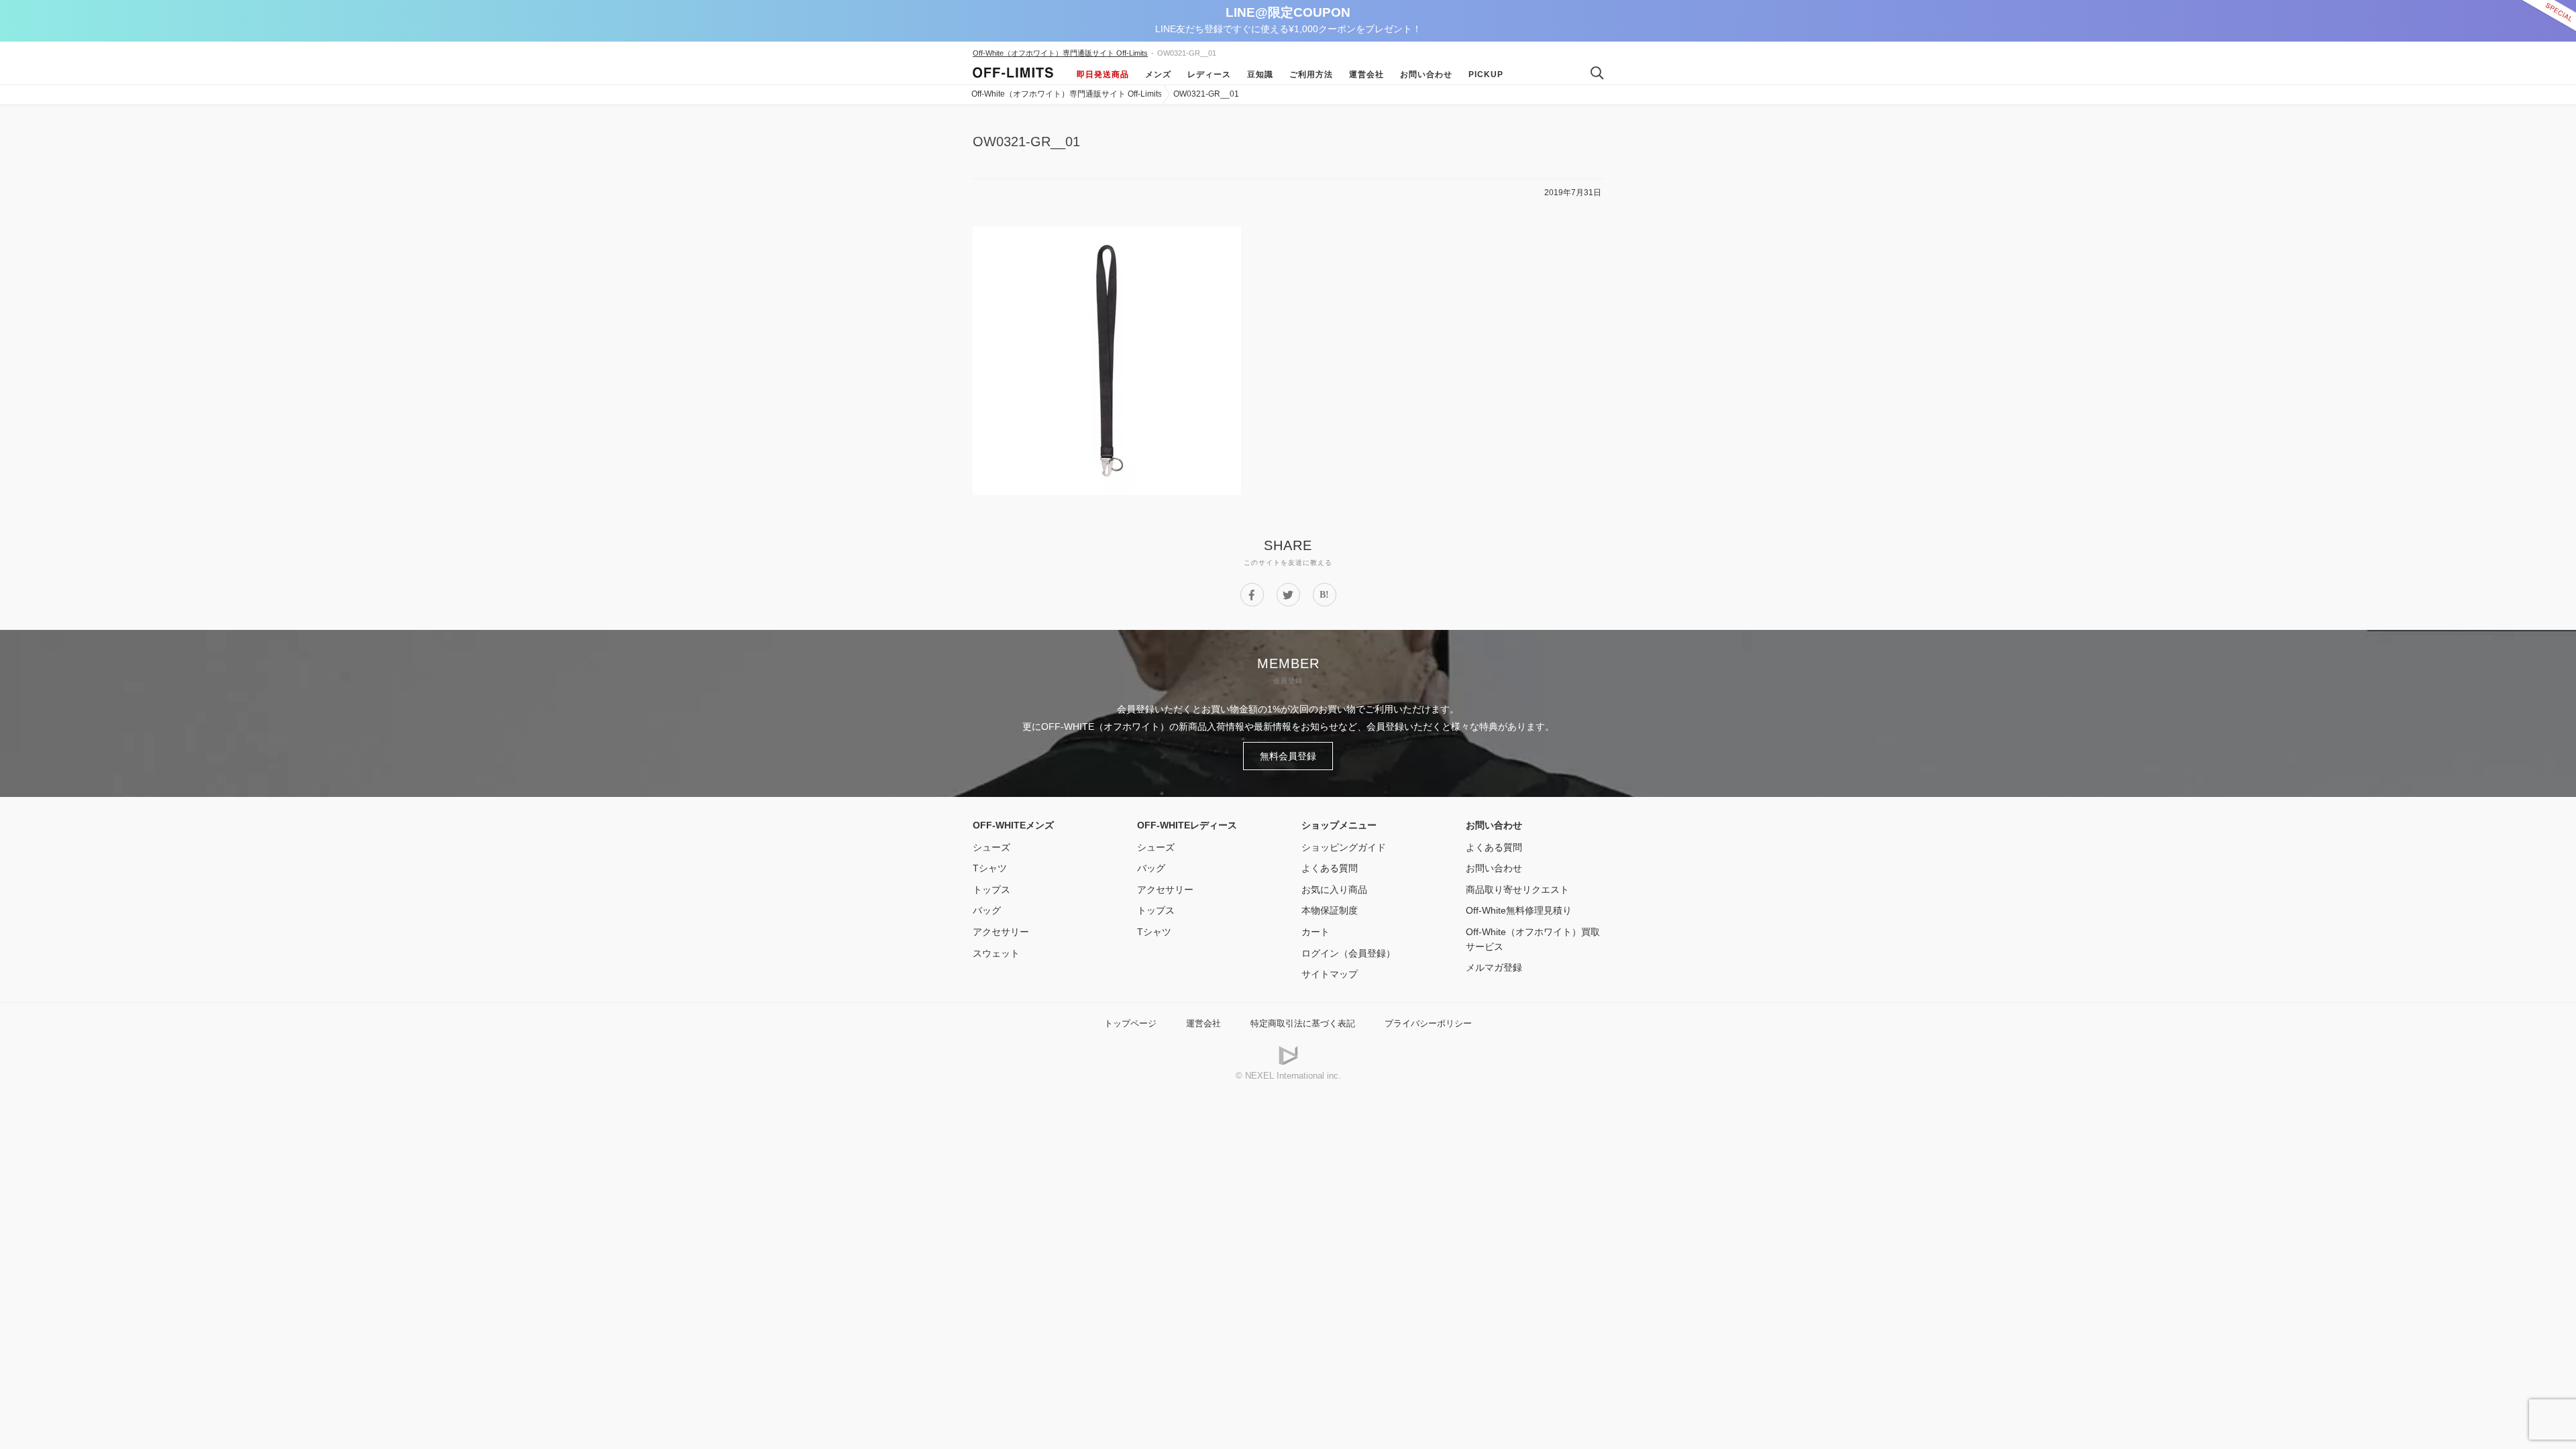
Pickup (1486, 74)
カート (1316, 932)
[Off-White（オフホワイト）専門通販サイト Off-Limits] (1013, 74)
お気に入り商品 (1334, 890)
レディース (1209, 74)
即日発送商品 (1103, 74)
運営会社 (1366, 74)
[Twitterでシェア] (1288, 595)
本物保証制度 (1330, 910)
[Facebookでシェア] (1252, 595)
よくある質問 (1330, 868)
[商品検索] (1592, 74)
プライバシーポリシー (1428, 1023)
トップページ (1130, 1023)
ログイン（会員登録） (1348, 953)
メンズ (1158, 74)
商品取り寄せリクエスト (1517, 890)
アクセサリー (1001, 932)
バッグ (987, 910)
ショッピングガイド (1344, 847)
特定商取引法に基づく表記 (1303, 1023)
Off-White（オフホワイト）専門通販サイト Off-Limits (1060, 53)
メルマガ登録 (1494, 967)
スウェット (996, 953)
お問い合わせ (1426, 74)
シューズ (991, 847)
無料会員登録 (1288, 756)
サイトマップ (1330, 974)
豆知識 (1260, 74)
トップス (991, 890)
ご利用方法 (1311, 74)
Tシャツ (990, 868)
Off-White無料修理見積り (1519, 910)
